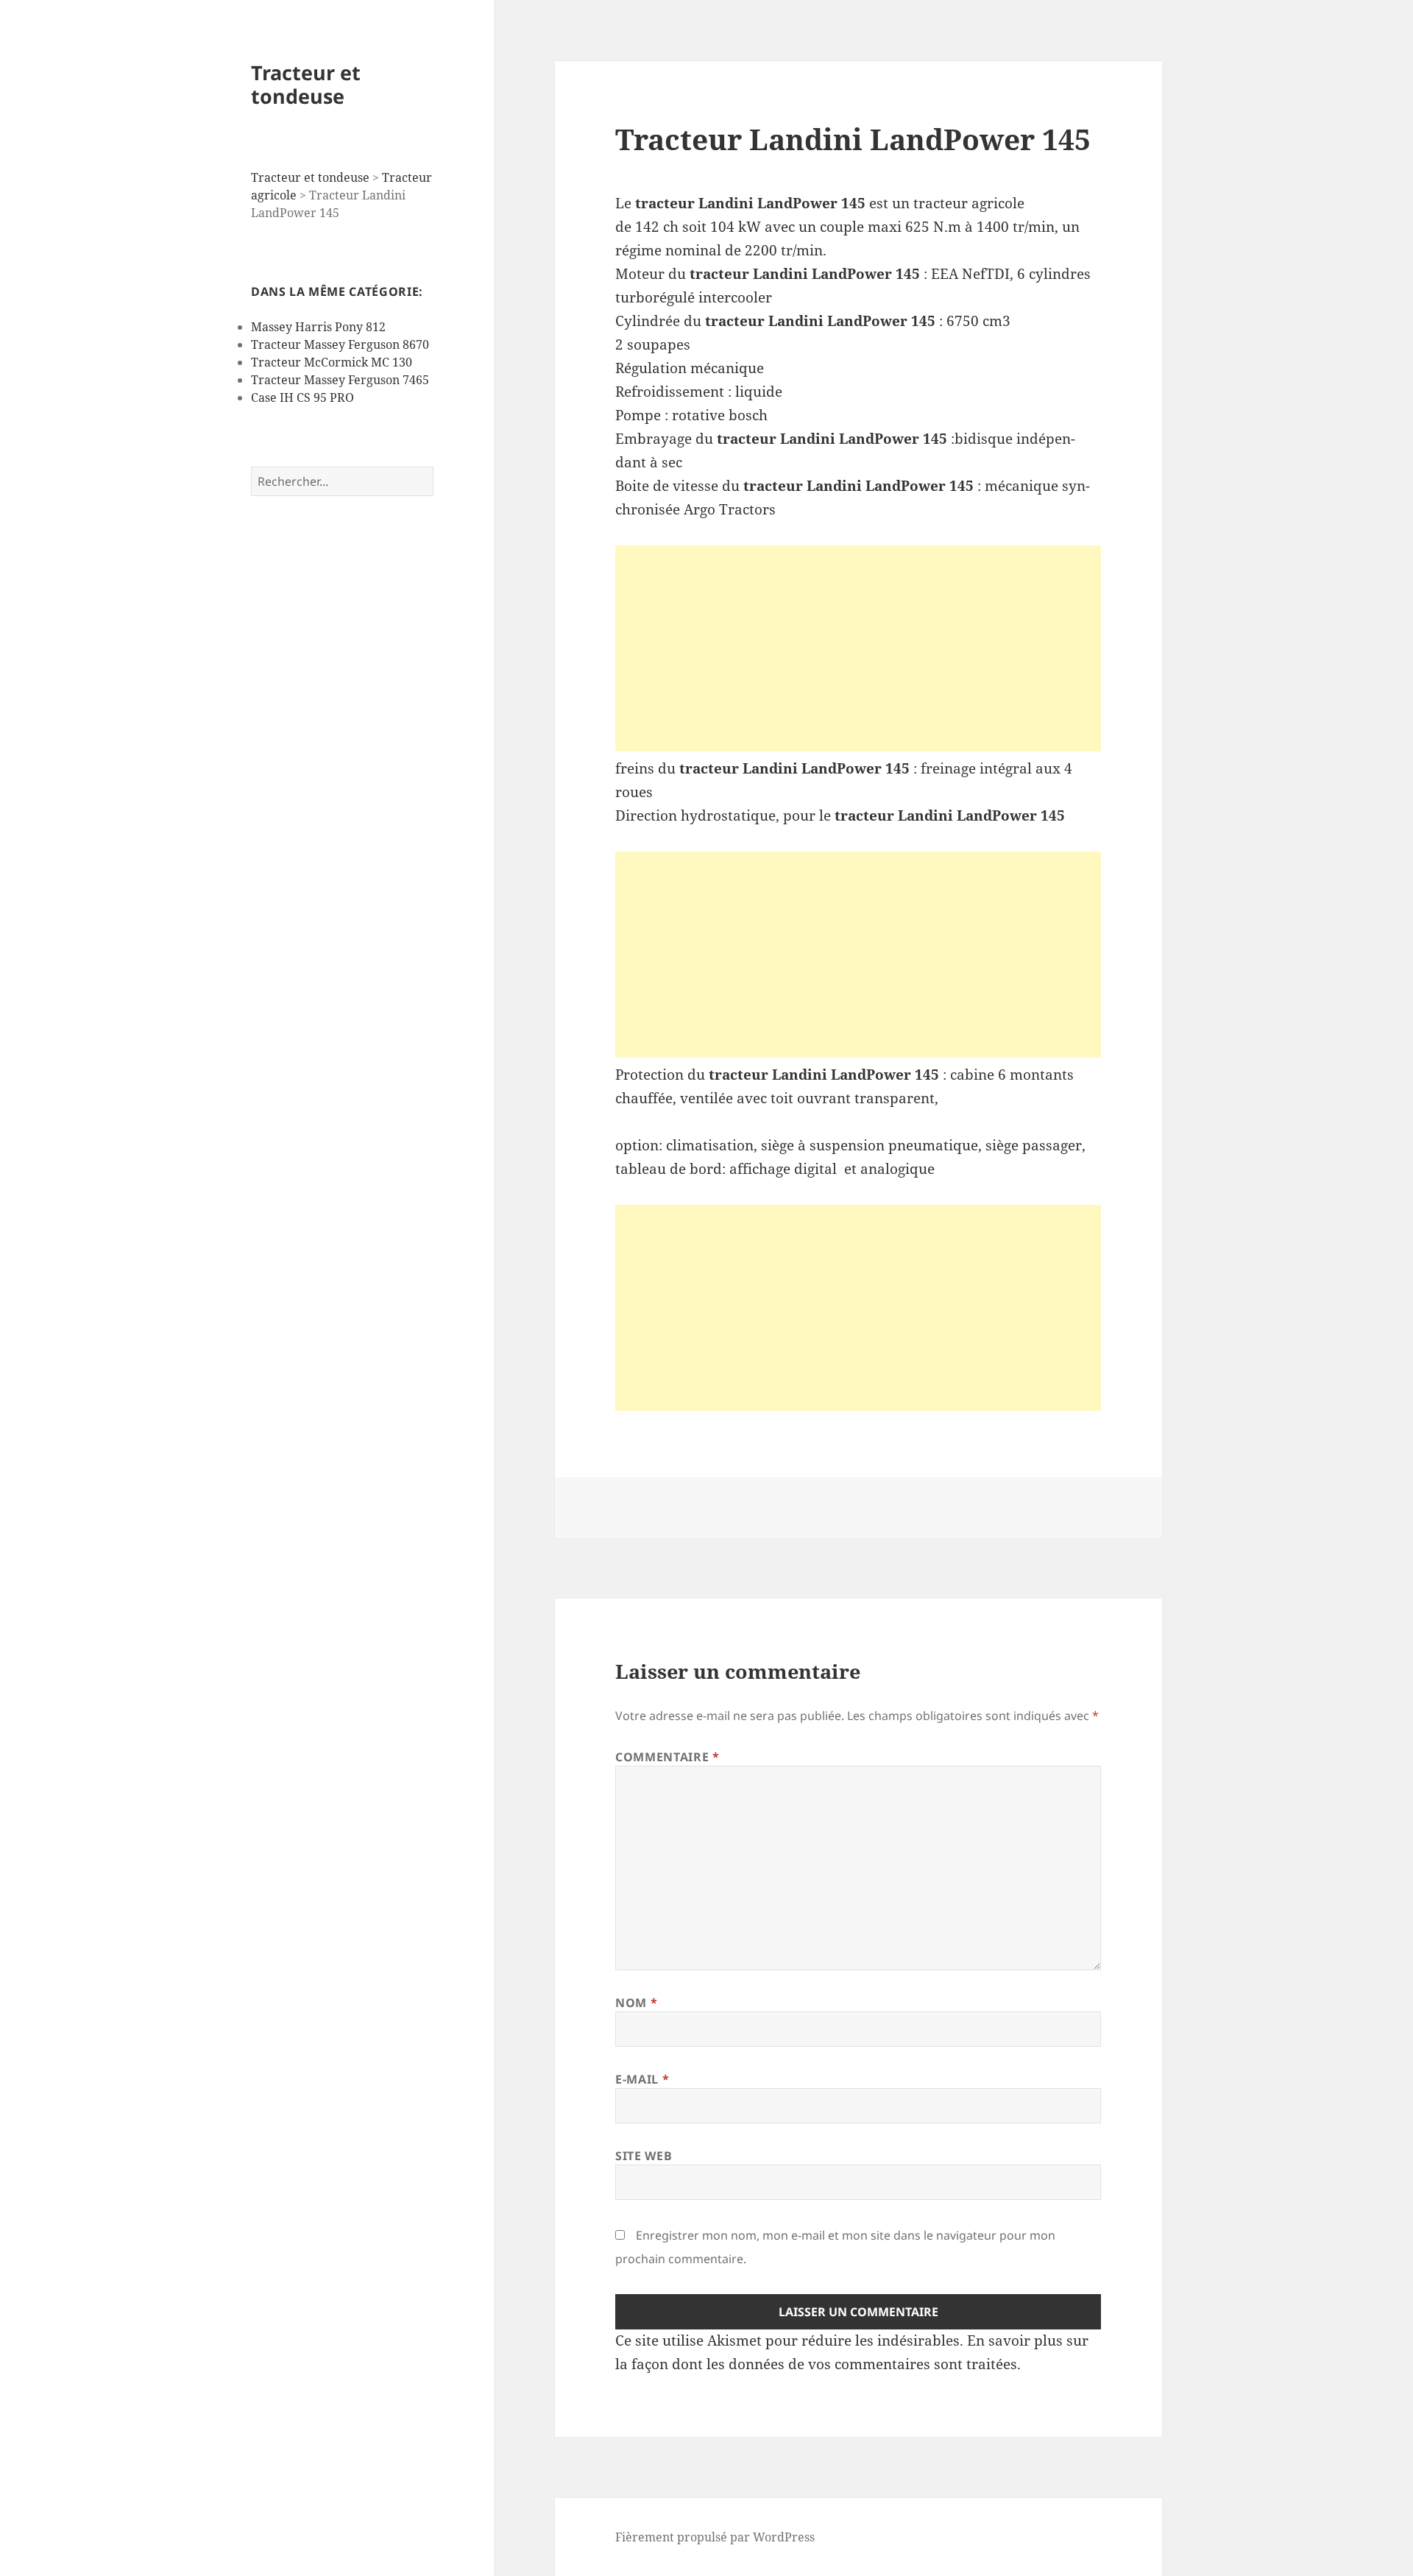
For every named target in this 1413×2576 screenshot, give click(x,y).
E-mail (642, 2079)
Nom (636, 2003)
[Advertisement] (858, 648)
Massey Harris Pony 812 (318, 327)
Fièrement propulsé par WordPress (715, 2537)
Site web (644, 2156)
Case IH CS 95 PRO (302, 397)
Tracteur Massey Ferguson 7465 (340, 380)
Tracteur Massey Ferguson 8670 (340, 344)
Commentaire (667, 1757)
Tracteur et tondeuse (306, 84)
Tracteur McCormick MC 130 (332, 362)
